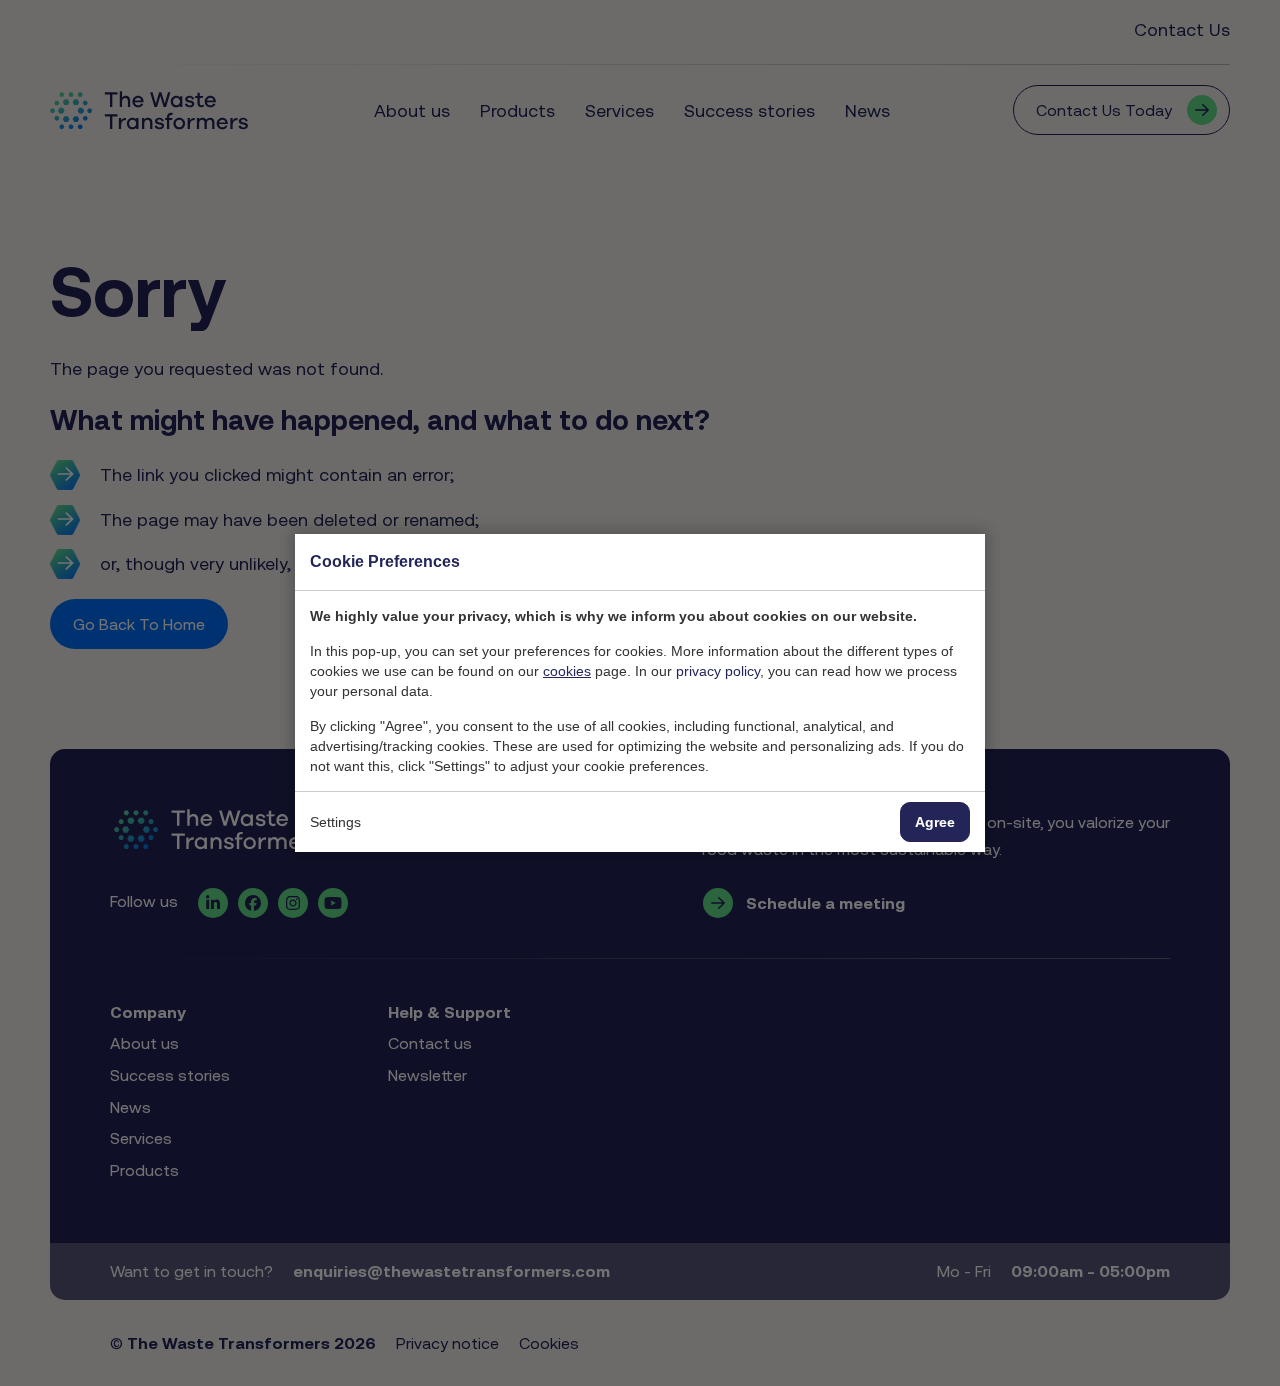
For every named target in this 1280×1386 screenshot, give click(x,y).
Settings (335, 822)
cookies (567, 671)
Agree (935, 822)
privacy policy (718, 671)
